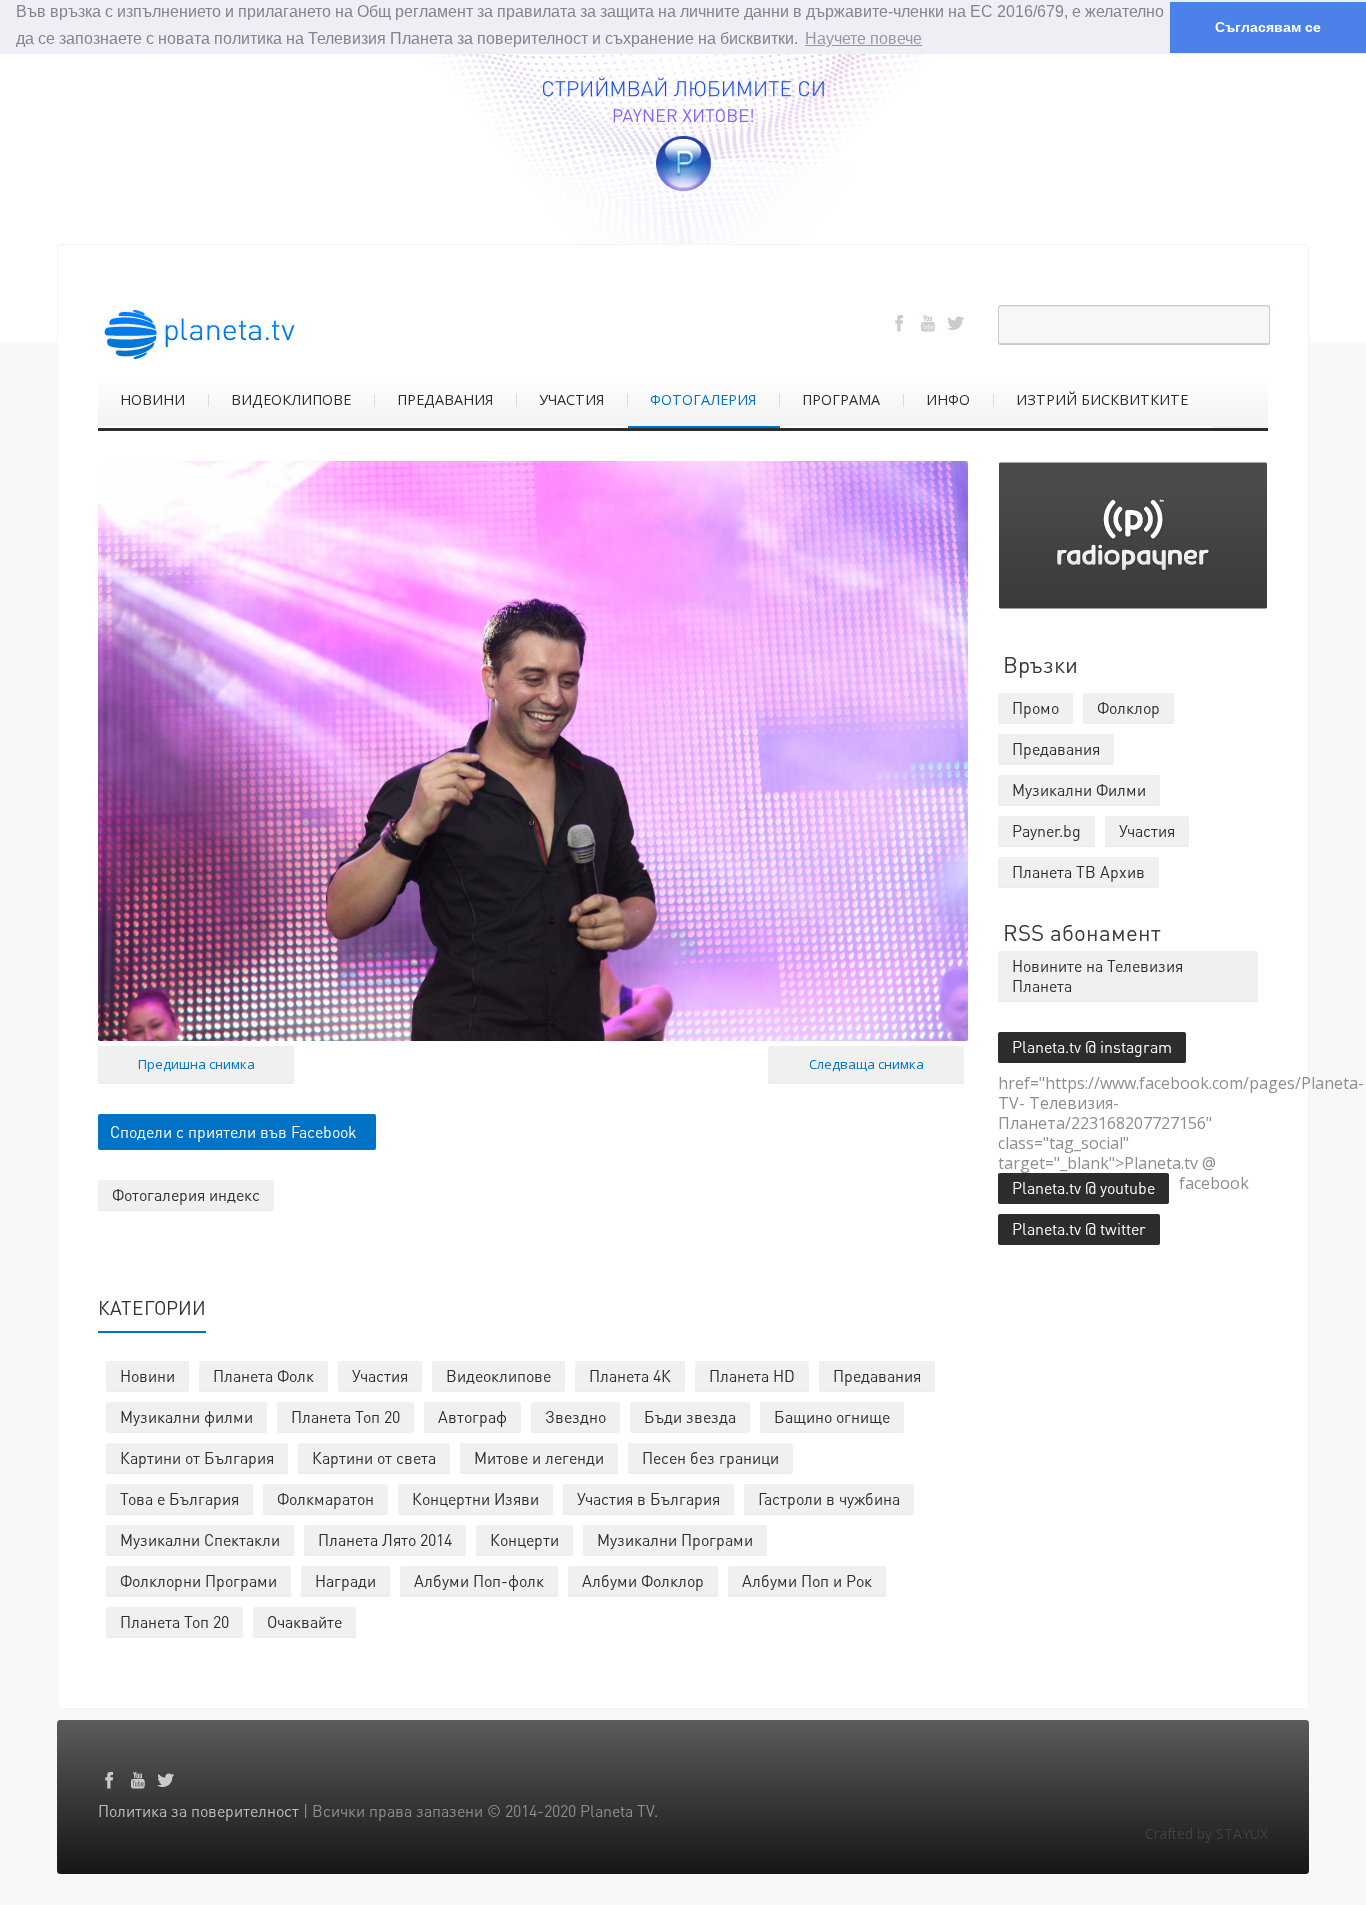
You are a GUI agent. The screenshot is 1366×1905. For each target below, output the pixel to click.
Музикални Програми (675, 1539)
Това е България (179, 1498)
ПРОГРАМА (841, 399)
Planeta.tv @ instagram (1092, 1046)
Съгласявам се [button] (1268, 27)
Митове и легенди (539, 1457)
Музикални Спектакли (200, 1539)
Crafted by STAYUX (1206, 1833)
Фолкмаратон (325, 1498)
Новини (147, 1375)
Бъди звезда (690, 1416)
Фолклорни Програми (198, 1580)
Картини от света (374, 1457)
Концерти (524, 1539)
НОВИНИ (152, 399)
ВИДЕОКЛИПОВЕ (291, 399)
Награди (345, 1580)
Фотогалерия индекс (186, 1194)
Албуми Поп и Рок (807, 1580)
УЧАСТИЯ (571, 399)
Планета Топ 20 (345, 1416)
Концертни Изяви (475, 1498)
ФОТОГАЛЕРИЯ (703, 399)
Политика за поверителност (198, 1810)
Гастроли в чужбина (829, 1498)
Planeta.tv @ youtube (1083, 1187)
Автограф (472, 1416)
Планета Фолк (263, 1375)
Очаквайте (304, 1621)
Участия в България (648, 1498)
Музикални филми (186, 1416)
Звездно (575, 1416)
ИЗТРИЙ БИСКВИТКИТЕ (1102, 399)
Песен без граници (710, 1457)
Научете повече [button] (863, 38)
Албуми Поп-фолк (479, 1580)
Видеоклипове (498, 1375)
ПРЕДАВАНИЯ (445, 399)
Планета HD (752, 1375)
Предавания (877, 1375)
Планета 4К (630, 1375)
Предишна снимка (196, 1064)
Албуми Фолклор (643, 1580)
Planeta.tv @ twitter (1079, 1228)
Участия (380, 1375)
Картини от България (197, 1457)
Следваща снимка (866, 1064)
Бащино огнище (832, 1416)
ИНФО (948, 399)
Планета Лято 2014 (385, 1539)
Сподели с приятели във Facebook (233, 1131)
